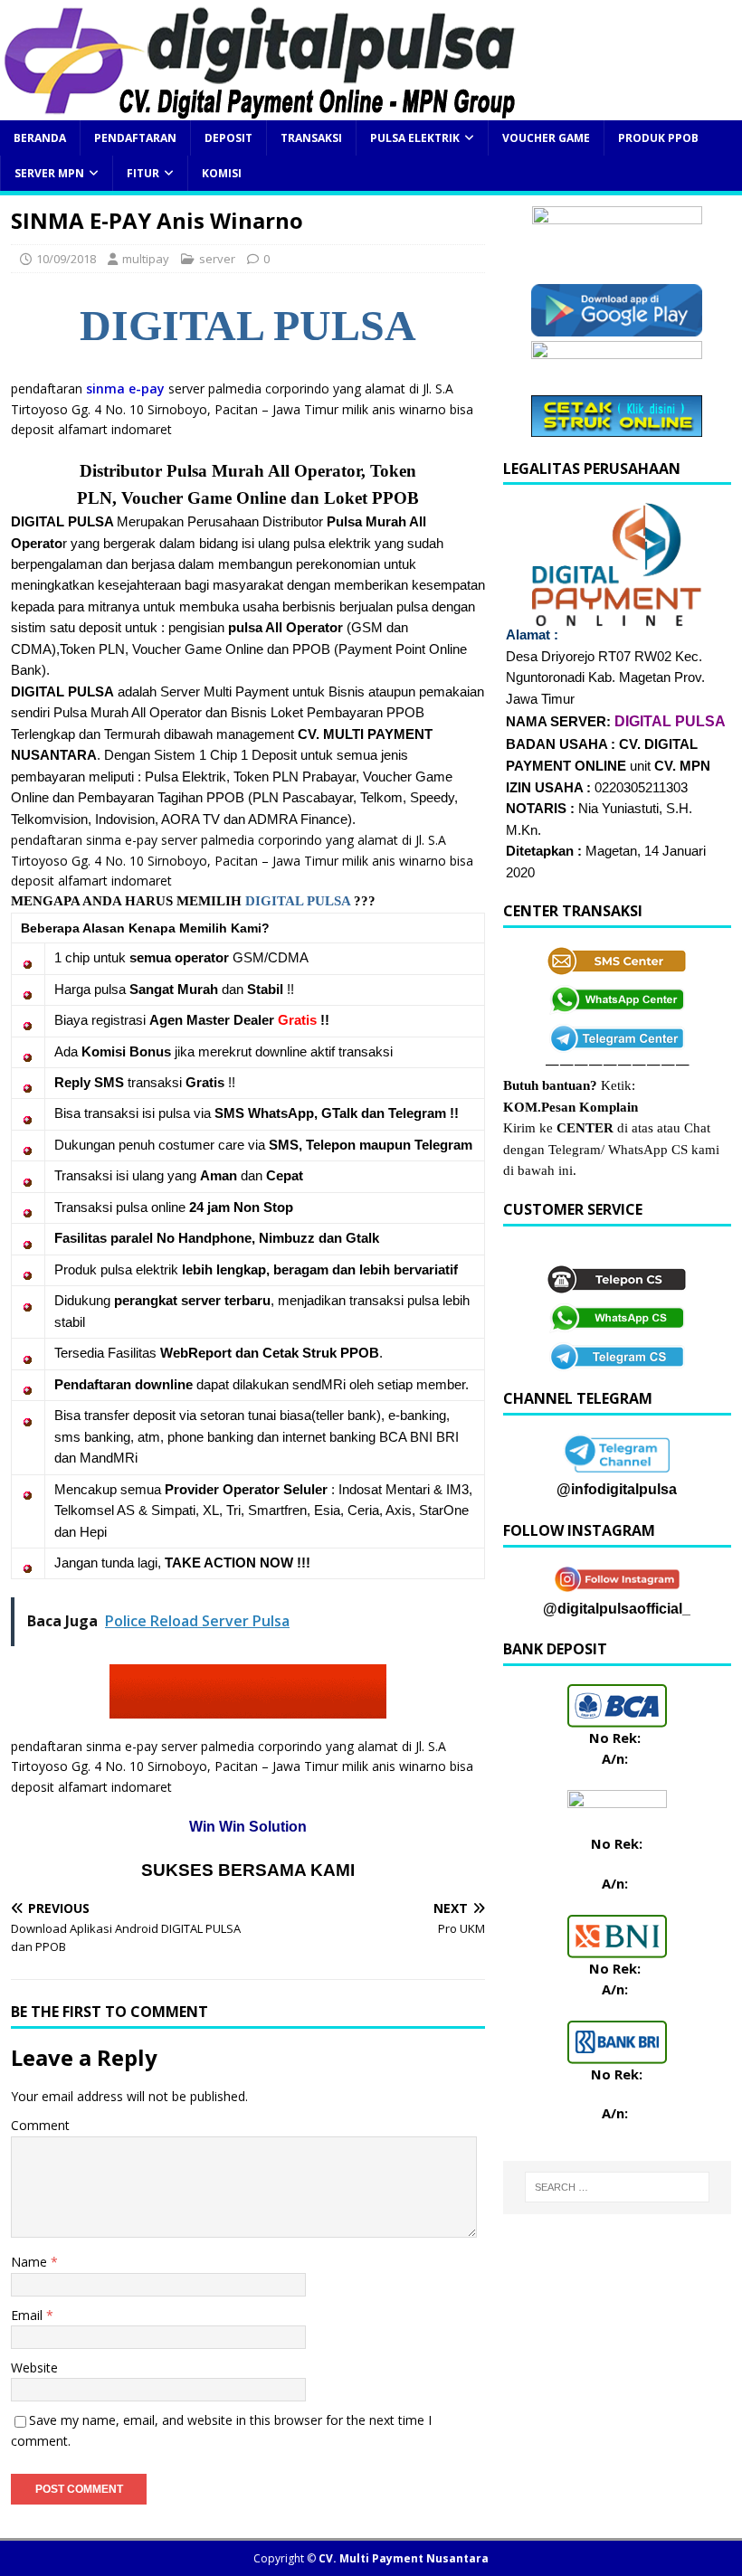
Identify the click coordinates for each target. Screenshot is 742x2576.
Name (31, 2262)
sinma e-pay (125, 388)
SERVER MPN (49, 173)
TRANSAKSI (311, 138)
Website (34, 2368)
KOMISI (222, 173)
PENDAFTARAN (135, 138)
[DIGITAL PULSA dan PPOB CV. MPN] (260, 110)
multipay (146, 259)
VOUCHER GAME (546, 138)
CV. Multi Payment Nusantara (404, 2558)
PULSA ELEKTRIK (415, 138)
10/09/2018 (66, 259)
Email (29, 2315)
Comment (40, 2125)
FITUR (143, 173)
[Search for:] (617, 2187)
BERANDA (40, 138)
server (217, 259)
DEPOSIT (228, 138)
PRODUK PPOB (658, 138)
